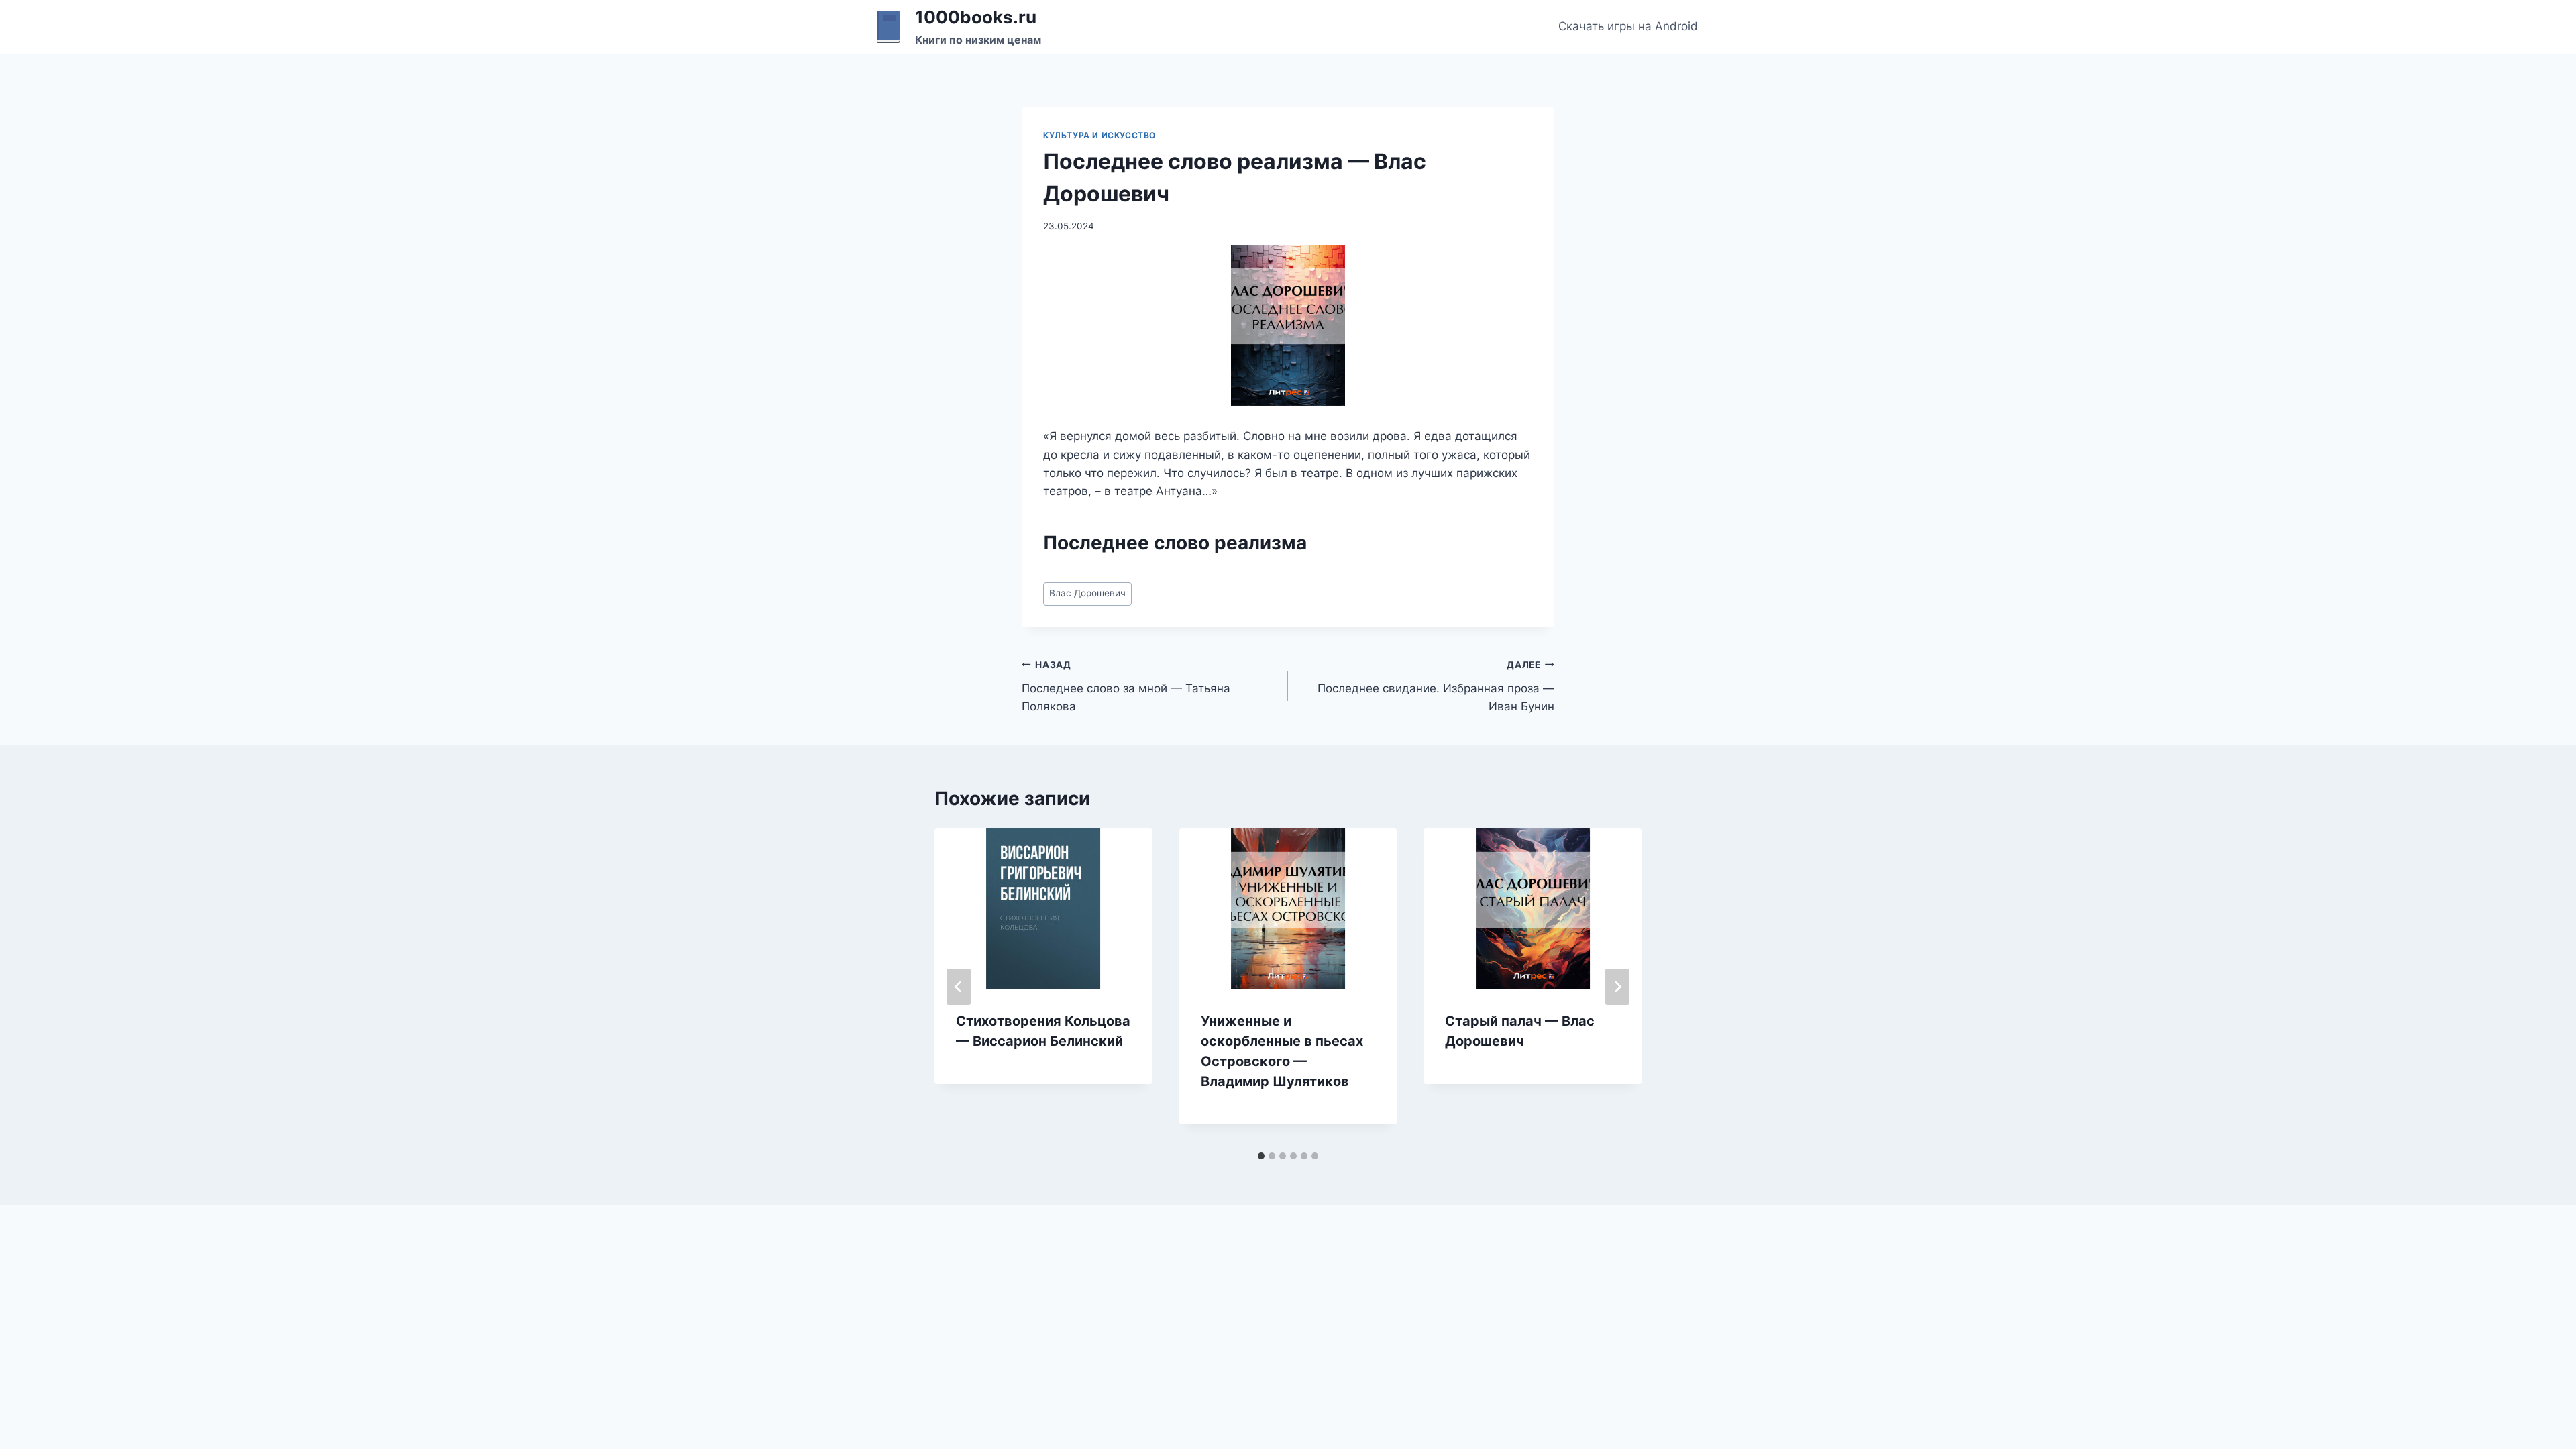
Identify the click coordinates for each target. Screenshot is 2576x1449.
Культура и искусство (1099, 135)
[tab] (1261, 1156)
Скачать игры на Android (1628, 26)
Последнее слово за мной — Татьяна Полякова (1126, 686)
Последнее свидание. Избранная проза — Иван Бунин (1436, 686)
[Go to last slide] (959, 987)
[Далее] (1617, 987)
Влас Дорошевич (1087, 593)
